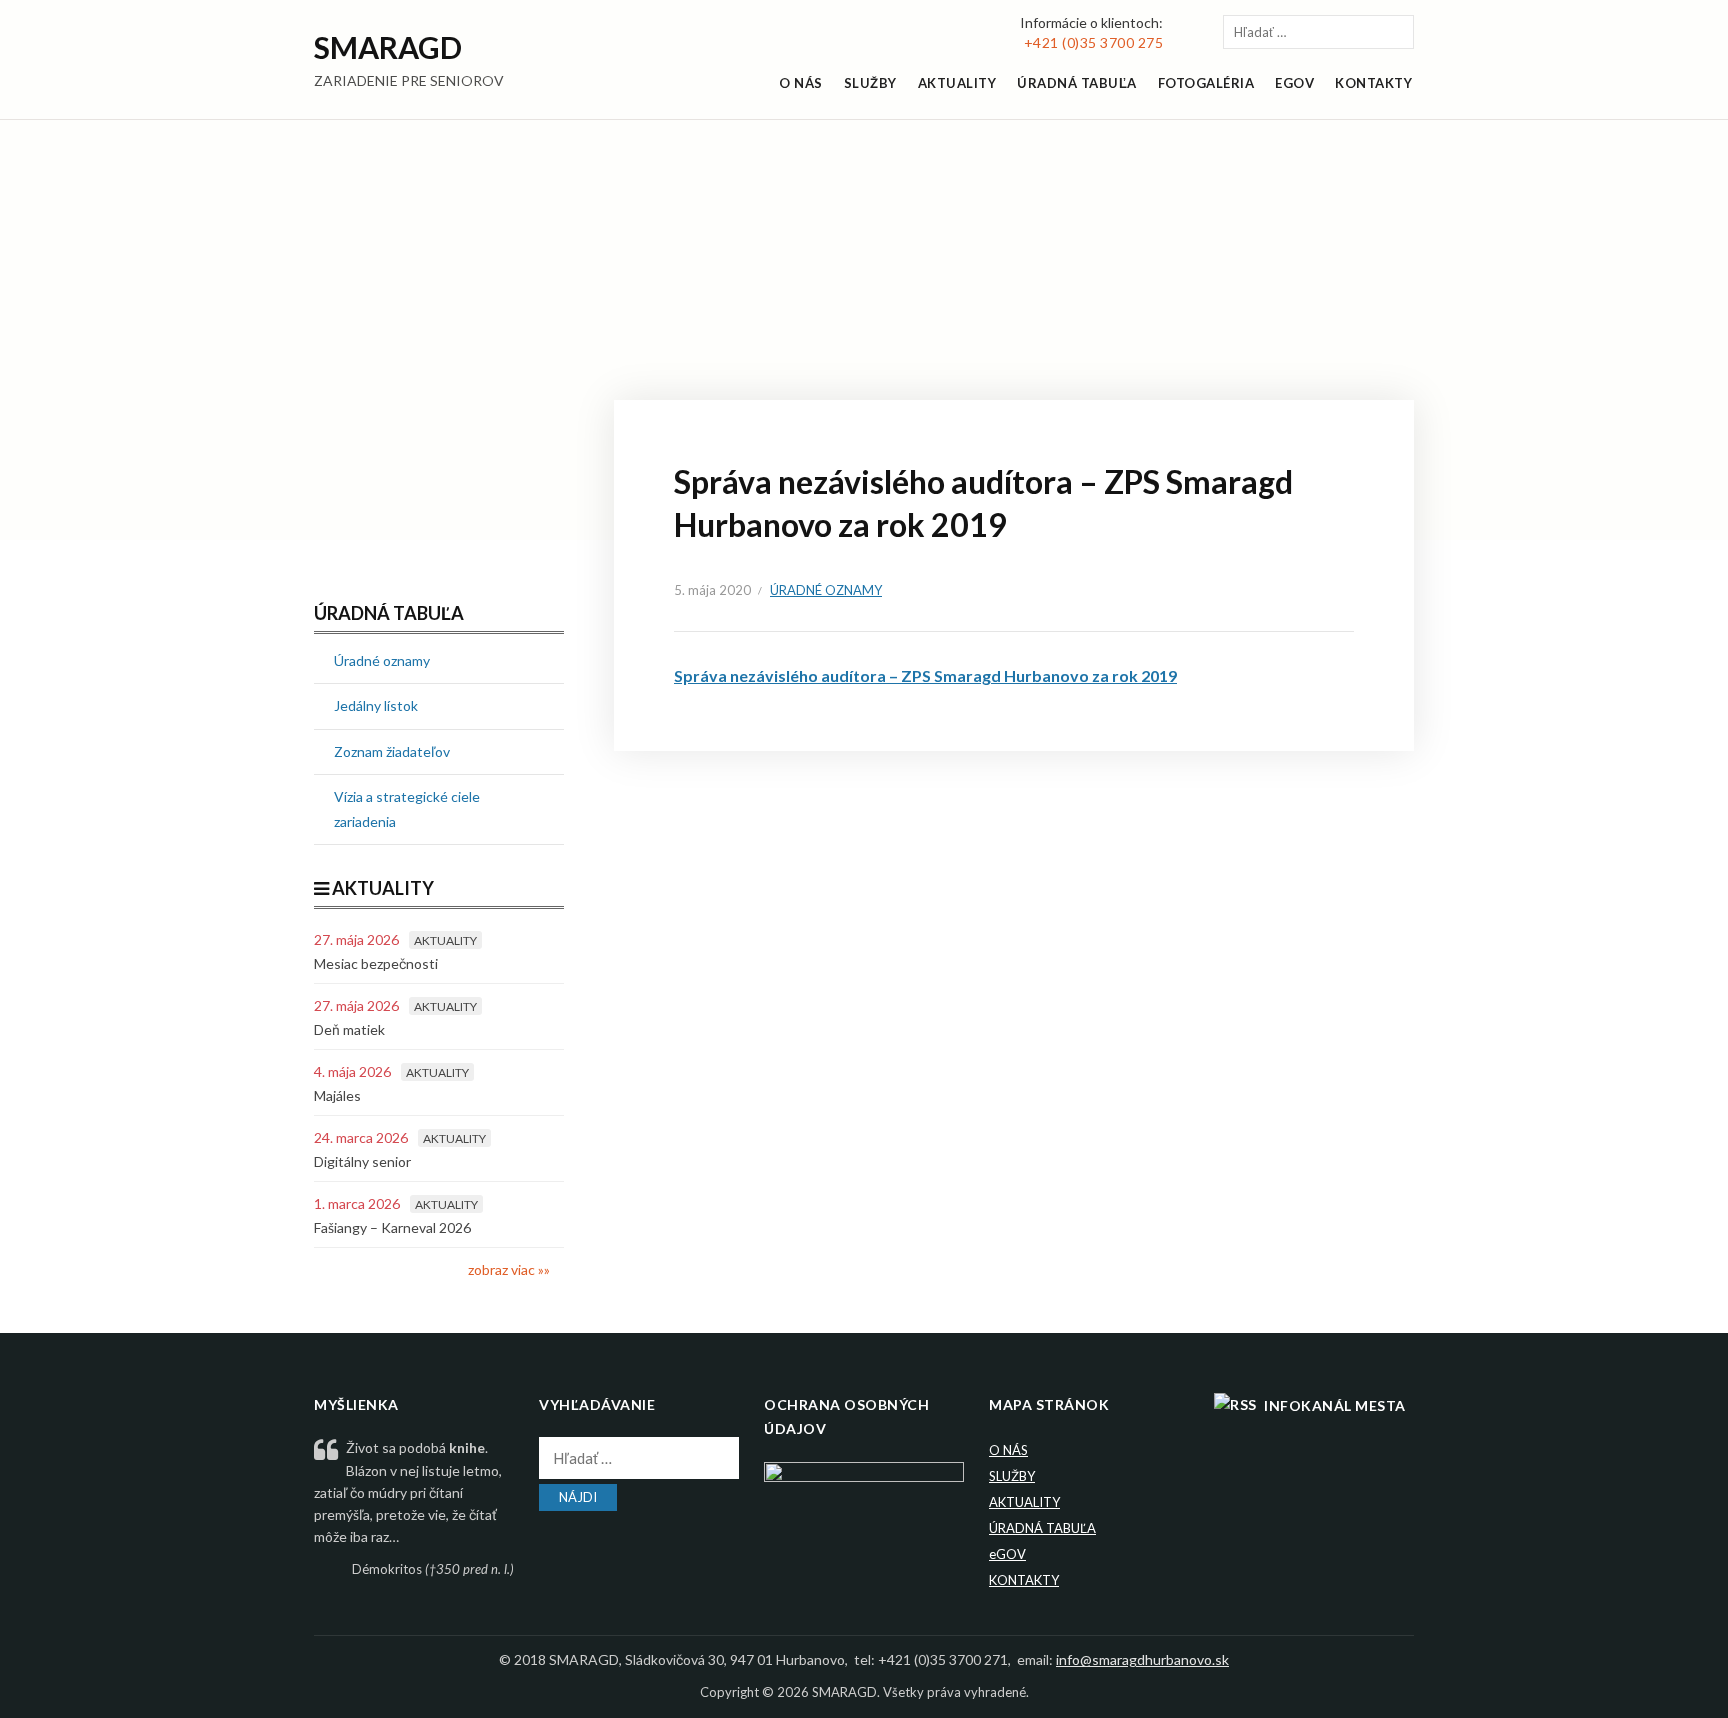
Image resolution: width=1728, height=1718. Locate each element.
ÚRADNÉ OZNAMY (826, 590)
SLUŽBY (870, 83)
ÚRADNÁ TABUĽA (1077, 83)
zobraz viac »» (509, 1269)
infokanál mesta (1335, 1405)
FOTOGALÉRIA (1206, 83)
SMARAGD (388, 47)
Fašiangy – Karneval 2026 (392, 1227)
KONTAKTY (1373, 83)
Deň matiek (349, 1029)
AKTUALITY (957, 83)
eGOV (1007, 1554)
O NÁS (801, 83)
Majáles (337, 1095)
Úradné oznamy (382, 660)
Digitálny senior (362, 1161)
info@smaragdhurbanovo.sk (1142, 1659)
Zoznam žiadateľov (392, 751)
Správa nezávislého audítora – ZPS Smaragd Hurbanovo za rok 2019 (925, 675)
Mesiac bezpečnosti (376, 963)
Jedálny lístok (376, 705)
